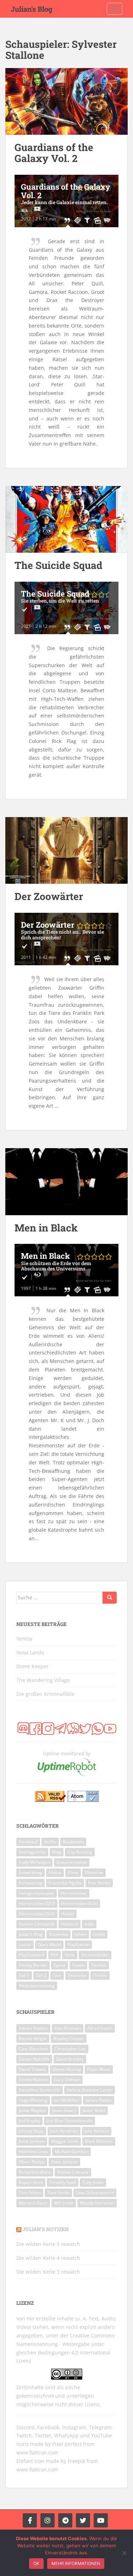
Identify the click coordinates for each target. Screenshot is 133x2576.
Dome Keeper (32, 1666)
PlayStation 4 (32, 1955)
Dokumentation (72, 1862)
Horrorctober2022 (37, 1914)
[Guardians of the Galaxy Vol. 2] (66, 102)
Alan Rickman (68, 2028)
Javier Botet (94, 2110)
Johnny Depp (31, 2131)
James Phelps (99, 2100)
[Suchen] (110, 1598)
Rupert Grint (31, 2182)
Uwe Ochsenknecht (95, 2193)
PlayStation (78, 1944)
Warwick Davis (33, 2203)
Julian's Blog (32, 9)
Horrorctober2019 (37, 1903)
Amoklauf (28, 1842)
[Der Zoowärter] (66, 851)
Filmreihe (94, 1873)
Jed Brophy (29, 2121)
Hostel (68, 1914)
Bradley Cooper (69, 2038)
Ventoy (24, 1639)
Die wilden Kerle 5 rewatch (48, 2244)
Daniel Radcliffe (34, 2059)
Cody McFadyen (34, 1862)
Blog (57, 1852)
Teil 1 (24, 1975)
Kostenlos (59, 1934)
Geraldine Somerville (40, 2090)
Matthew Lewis (34, 2152)
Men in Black (46, 1228)
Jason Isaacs (64, 2110)
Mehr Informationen (76, 2563)
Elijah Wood (99, 2069)
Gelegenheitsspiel (37, 1893)
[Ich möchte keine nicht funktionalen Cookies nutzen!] (124, 2553)
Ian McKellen (66, 2100)
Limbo (99, 1934)
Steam (78, 1965)
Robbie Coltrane (73, 2172)
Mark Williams (99, 2141)
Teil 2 (41, 1975)
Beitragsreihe (32, 1852)
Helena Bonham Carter (90, 2090)
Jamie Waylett (32, 2110)
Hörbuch (70, 1924)
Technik (99, 1965)
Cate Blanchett (33, 2049)
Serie (70, 1955)
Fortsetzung (31, 1883)
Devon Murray (67, 2069)
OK (36, 2563)
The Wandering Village (43, 1680)
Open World (49, 1944)
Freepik (76, 2461)
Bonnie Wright (33, 2038)
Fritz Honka (99, 1883)
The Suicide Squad (59, 565)
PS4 (54, 1955)
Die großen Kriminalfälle (45, 1694)
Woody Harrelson (97, 2203)
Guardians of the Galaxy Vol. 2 (54, 153)
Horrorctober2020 (79, 1903)
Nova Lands (30, 1652)
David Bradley (70, 2059)
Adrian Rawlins (33, 2028)
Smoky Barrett (33, 1965)
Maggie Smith (65, 2141)
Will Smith (64, 2203)
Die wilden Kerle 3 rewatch (48, 2272)
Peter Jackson (64, 2162)
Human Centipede (37, 1924)
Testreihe (77, 1975)
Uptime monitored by (67, 1753)
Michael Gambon (71, 2152)
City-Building (80, 1852)
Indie (89, 1924)
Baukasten (73, 1842)
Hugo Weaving (33, 2100)
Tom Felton (30, 2193)
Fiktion (55, 1873)
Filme (73, 1873)
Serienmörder (95, 1955)
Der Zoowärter (49, 896)
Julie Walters (97, 2131)
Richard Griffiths (35, 2172)
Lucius (25, 1944)
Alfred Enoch (100, 2028)
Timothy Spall (63, 2182)
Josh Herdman (64, 2131)
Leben (81, 1934)
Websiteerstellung (37, 1986)
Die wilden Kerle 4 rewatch (48, 2258)
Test (57, 1975)
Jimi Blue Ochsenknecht (70, 2121)
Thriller (100, 1975)
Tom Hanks (58, 2193)
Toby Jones (93, 2182)
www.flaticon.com (37, 2452)
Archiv (50, 1842)
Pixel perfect (67, 2444)
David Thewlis (32, 2069)
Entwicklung (31, 1873)
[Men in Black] (66, 1182)
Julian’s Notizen (46, 2229)
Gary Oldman (67, 2080)
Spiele (60, 1965)
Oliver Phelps (32, 2162)
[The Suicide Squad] (66, 519)
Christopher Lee (70, 2049)
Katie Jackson (32, 2141)
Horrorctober (74, 1893)
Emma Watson (33, 2080)
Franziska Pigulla (65, 1883)
